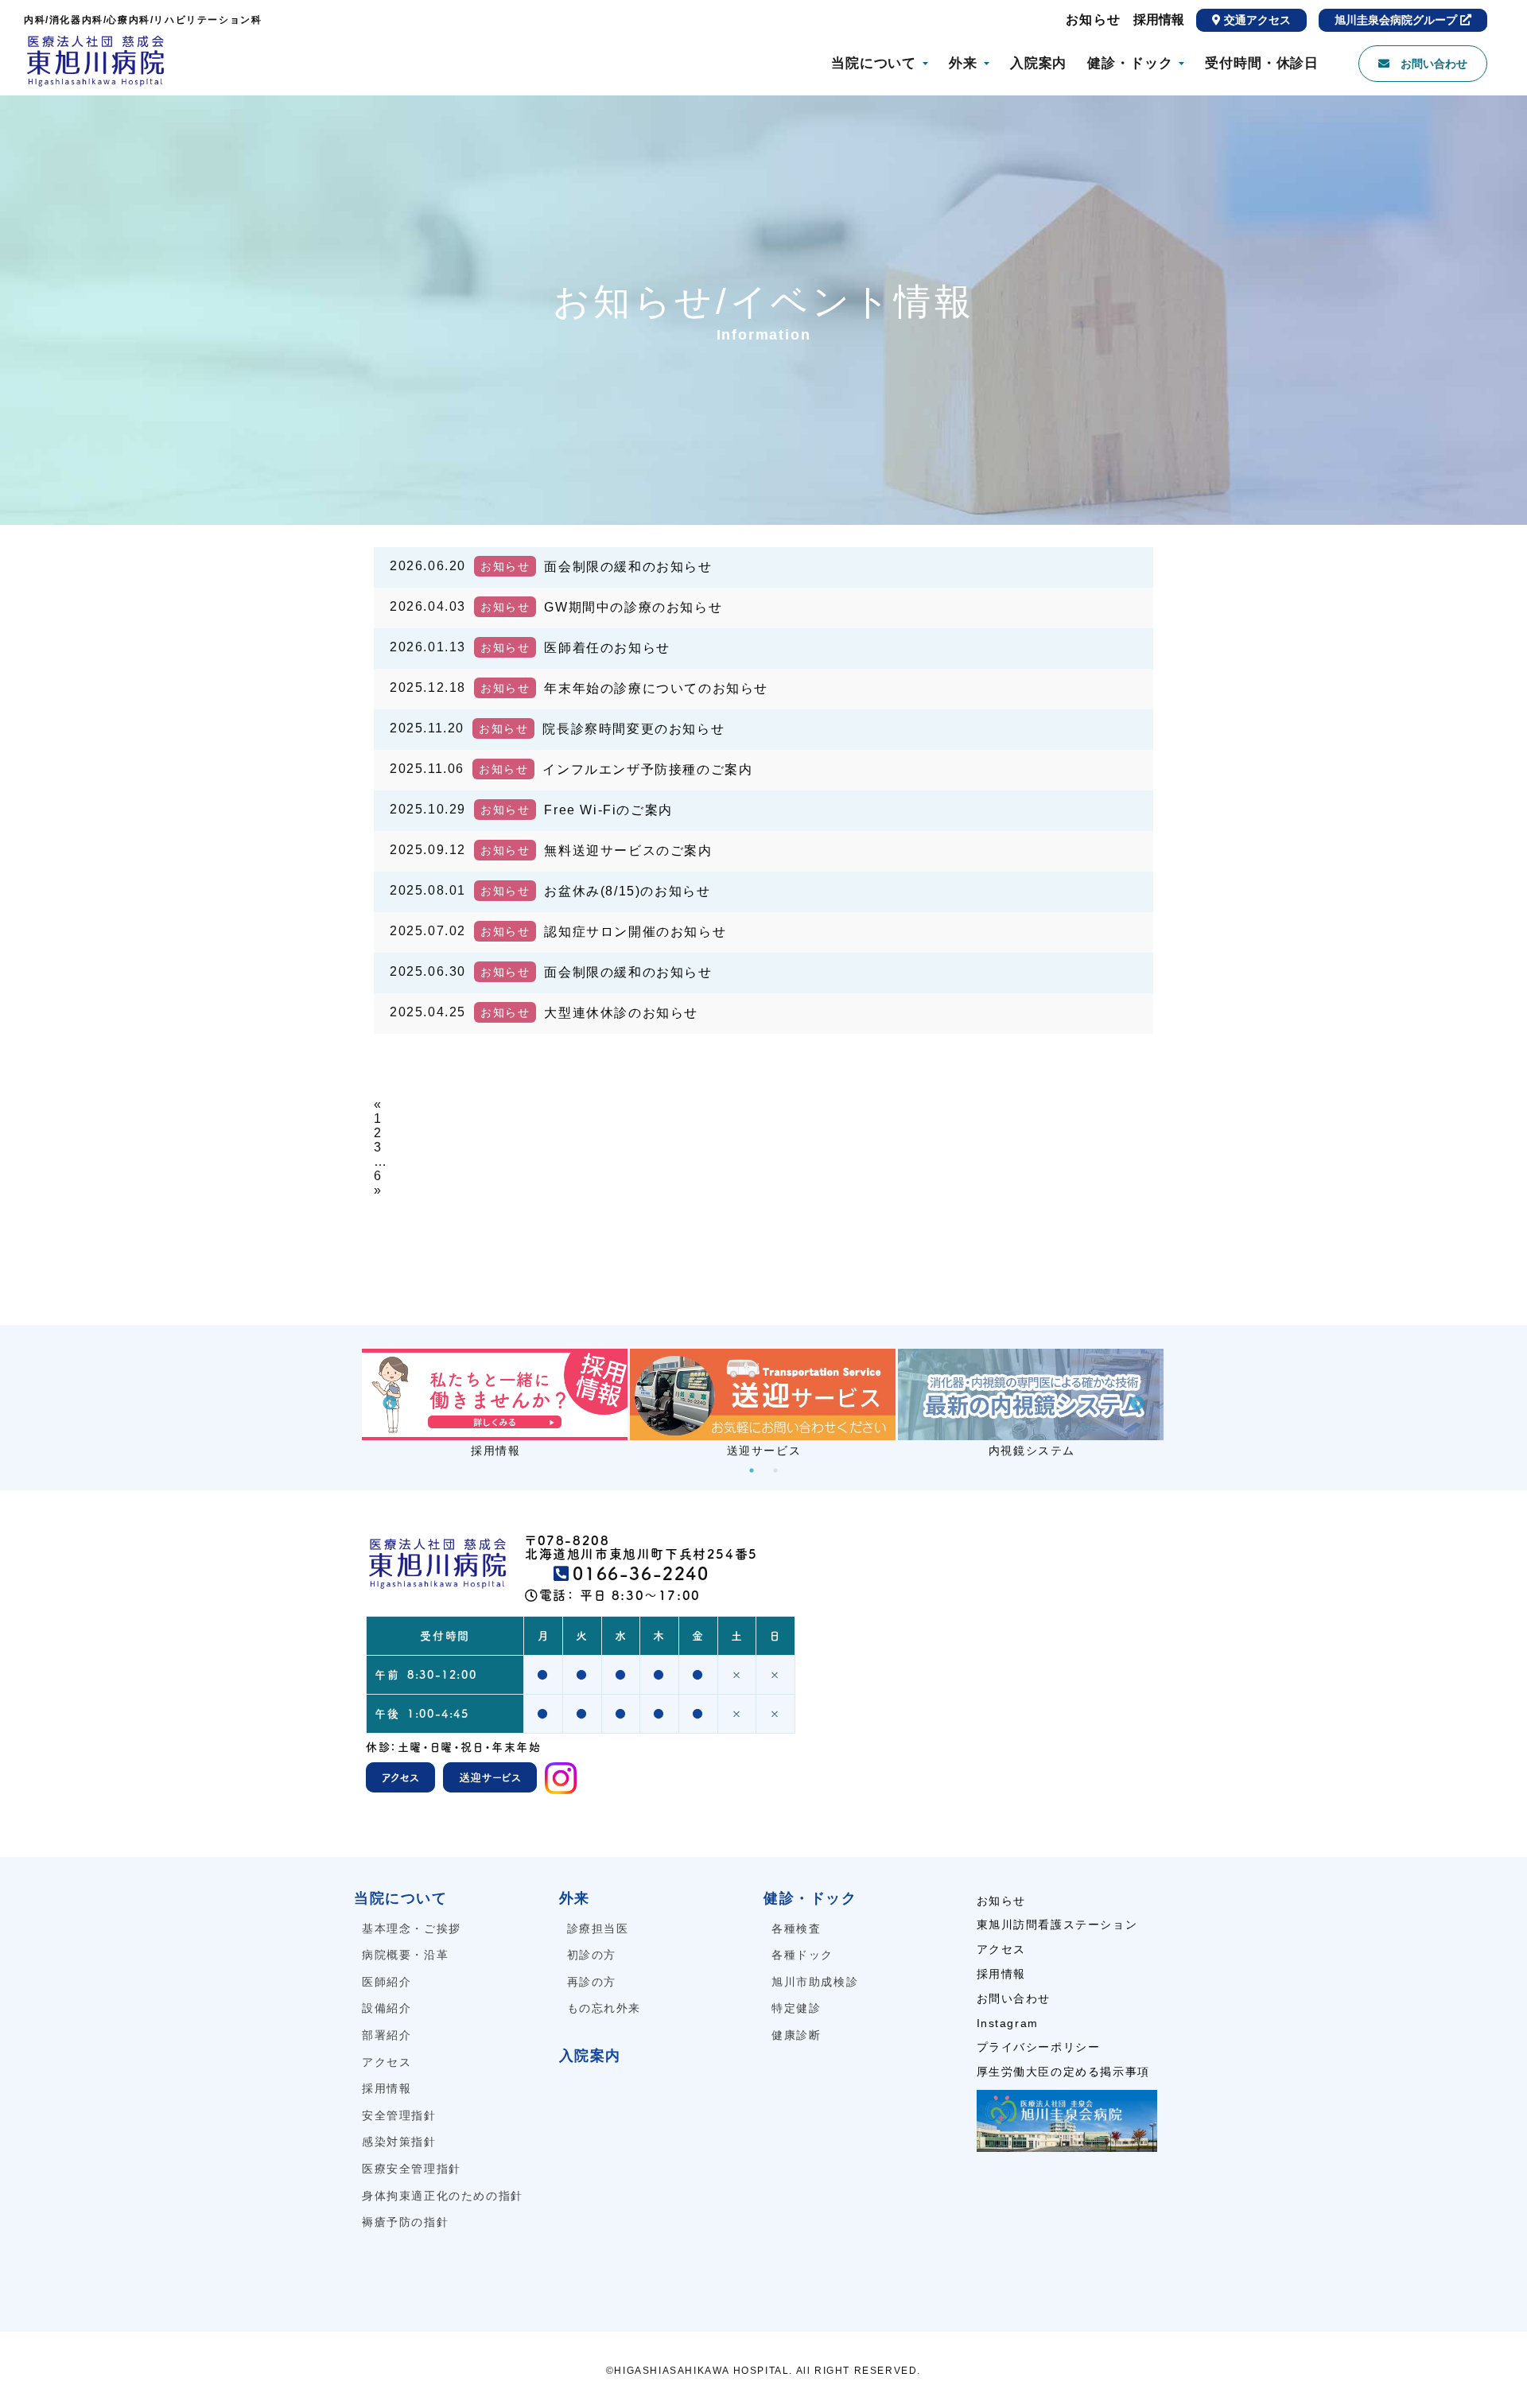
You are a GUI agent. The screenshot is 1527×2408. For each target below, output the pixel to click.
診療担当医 (598, 1928)
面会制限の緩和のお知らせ (628, 567)
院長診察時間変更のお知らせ (633, 729)
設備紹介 (387, 2008)
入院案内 (1038, 63)
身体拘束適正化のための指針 (443, 2196)
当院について (874, 63)
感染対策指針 (399, 2142)
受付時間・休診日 (1262, 63)
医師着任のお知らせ (607, 648)
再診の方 (592, 1982)
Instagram (1008, 2023)
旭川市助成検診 (815, 1982)
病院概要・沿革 (405, 1955)
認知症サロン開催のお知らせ (635, 932)
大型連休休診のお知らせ (621, 1013)
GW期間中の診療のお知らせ (633, 607)
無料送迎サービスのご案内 (628, 851)
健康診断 (796, 2035)
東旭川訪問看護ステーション (1057, 1924)
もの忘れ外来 (604, 2008)
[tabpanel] (496, 1404)
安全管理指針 (399, 2115)
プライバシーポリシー (1039, 2047)
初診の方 (592, 1955)
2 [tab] (775, 1470)
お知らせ (1094, 19)
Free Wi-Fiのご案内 (608, 810)
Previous (390, 1404)
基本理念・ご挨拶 (412, 1928)
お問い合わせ (1014, 1998)
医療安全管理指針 (412, 2169)
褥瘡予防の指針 (405, 2222)
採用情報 (1159, 19)
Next (1137, 1404)
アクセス (387, 2062)
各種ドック (802, 1955)
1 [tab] (752, 1470)
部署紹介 (387, 2035)
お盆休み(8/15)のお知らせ (627, 891)
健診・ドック (1130, 63)
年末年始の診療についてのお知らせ (656, 688)
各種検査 (796, 1928)
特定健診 (796, 2008)
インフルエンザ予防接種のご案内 (647, 769)
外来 (963, 63)
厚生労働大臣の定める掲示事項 (1063, 2072)
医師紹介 (387, 1982)
